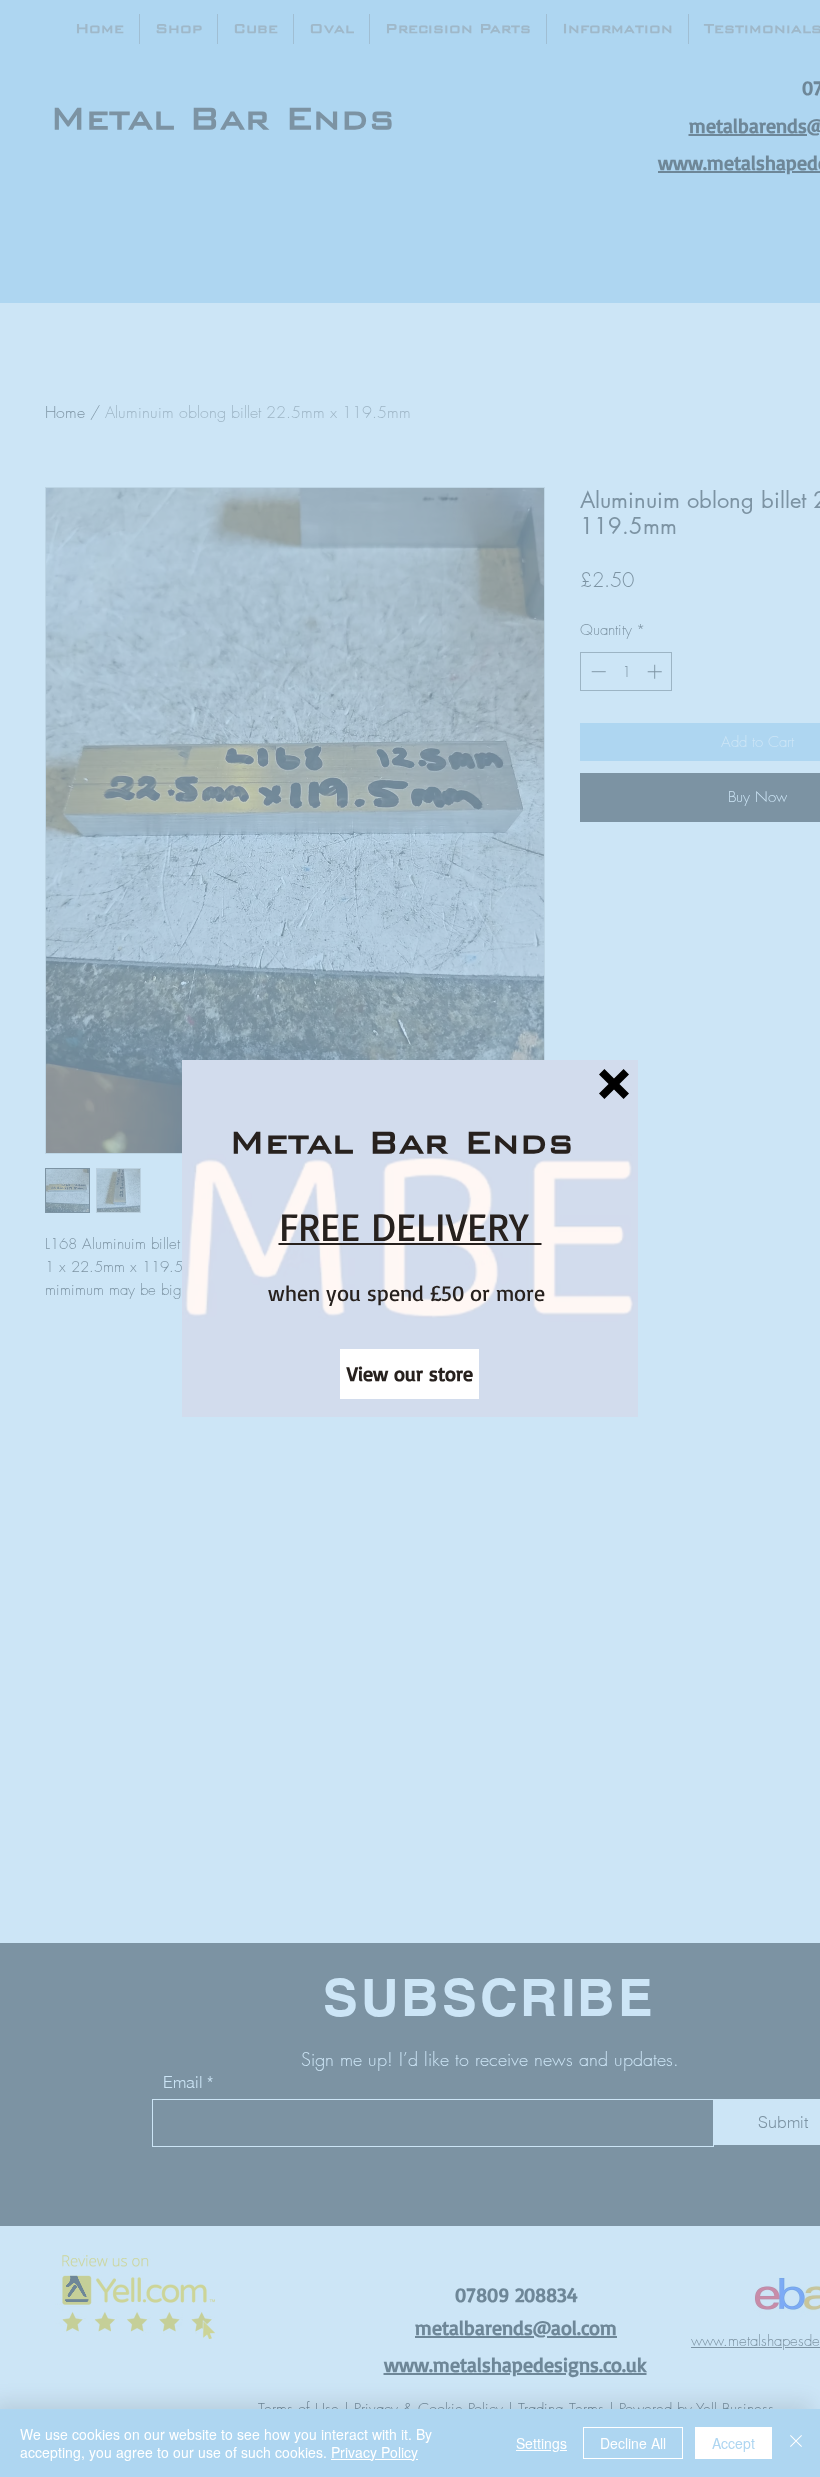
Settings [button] (541, 2443)
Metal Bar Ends (401, 1141)
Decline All (633, 2443)
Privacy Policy (374, 2452)
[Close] (796, 2443)
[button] (614, 1084)
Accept (733, 2443)
